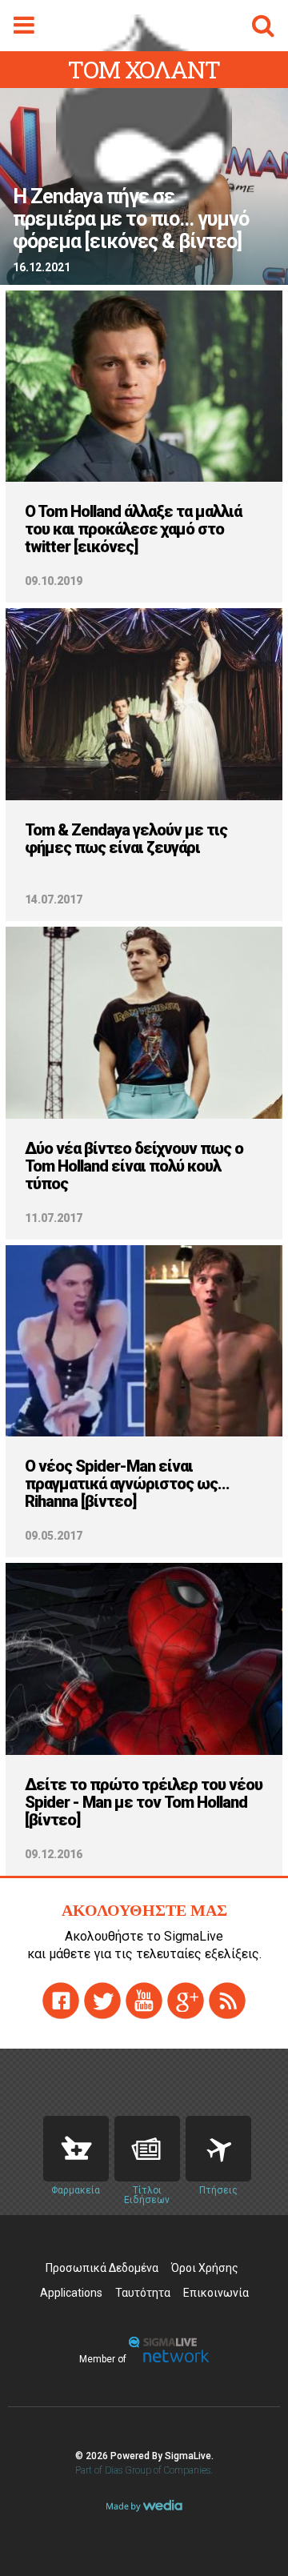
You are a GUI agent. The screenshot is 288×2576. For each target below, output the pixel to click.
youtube (144, 2001)
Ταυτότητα (143, 2293)
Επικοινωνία (216, 2293)
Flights (218, 2149)
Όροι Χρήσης (205, 2268)
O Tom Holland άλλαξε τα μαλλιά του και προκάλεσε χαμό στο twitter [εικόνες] (133, 529)
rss (227, 2001)
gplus (186, 2001)
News (147, 2149)
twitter (102, 2001)
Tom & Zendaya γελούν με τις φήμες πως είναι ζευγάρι (126, 839)
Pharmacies (76, 2149)
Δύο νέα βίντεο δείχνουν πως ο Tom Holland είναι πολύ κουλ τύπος (134, 1166)
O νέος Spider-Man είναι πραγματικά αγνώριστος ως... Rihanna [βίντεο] (127, 1484)
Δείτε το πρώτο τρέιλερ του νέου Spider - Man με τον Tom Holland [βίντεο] (144, 1802)
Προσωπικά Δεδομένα (102, 2268)
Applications (71, 2293)
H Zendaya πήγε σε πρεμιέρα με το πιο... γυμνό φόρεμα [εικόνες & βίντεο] (131, 219)
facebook (61, 2001)
